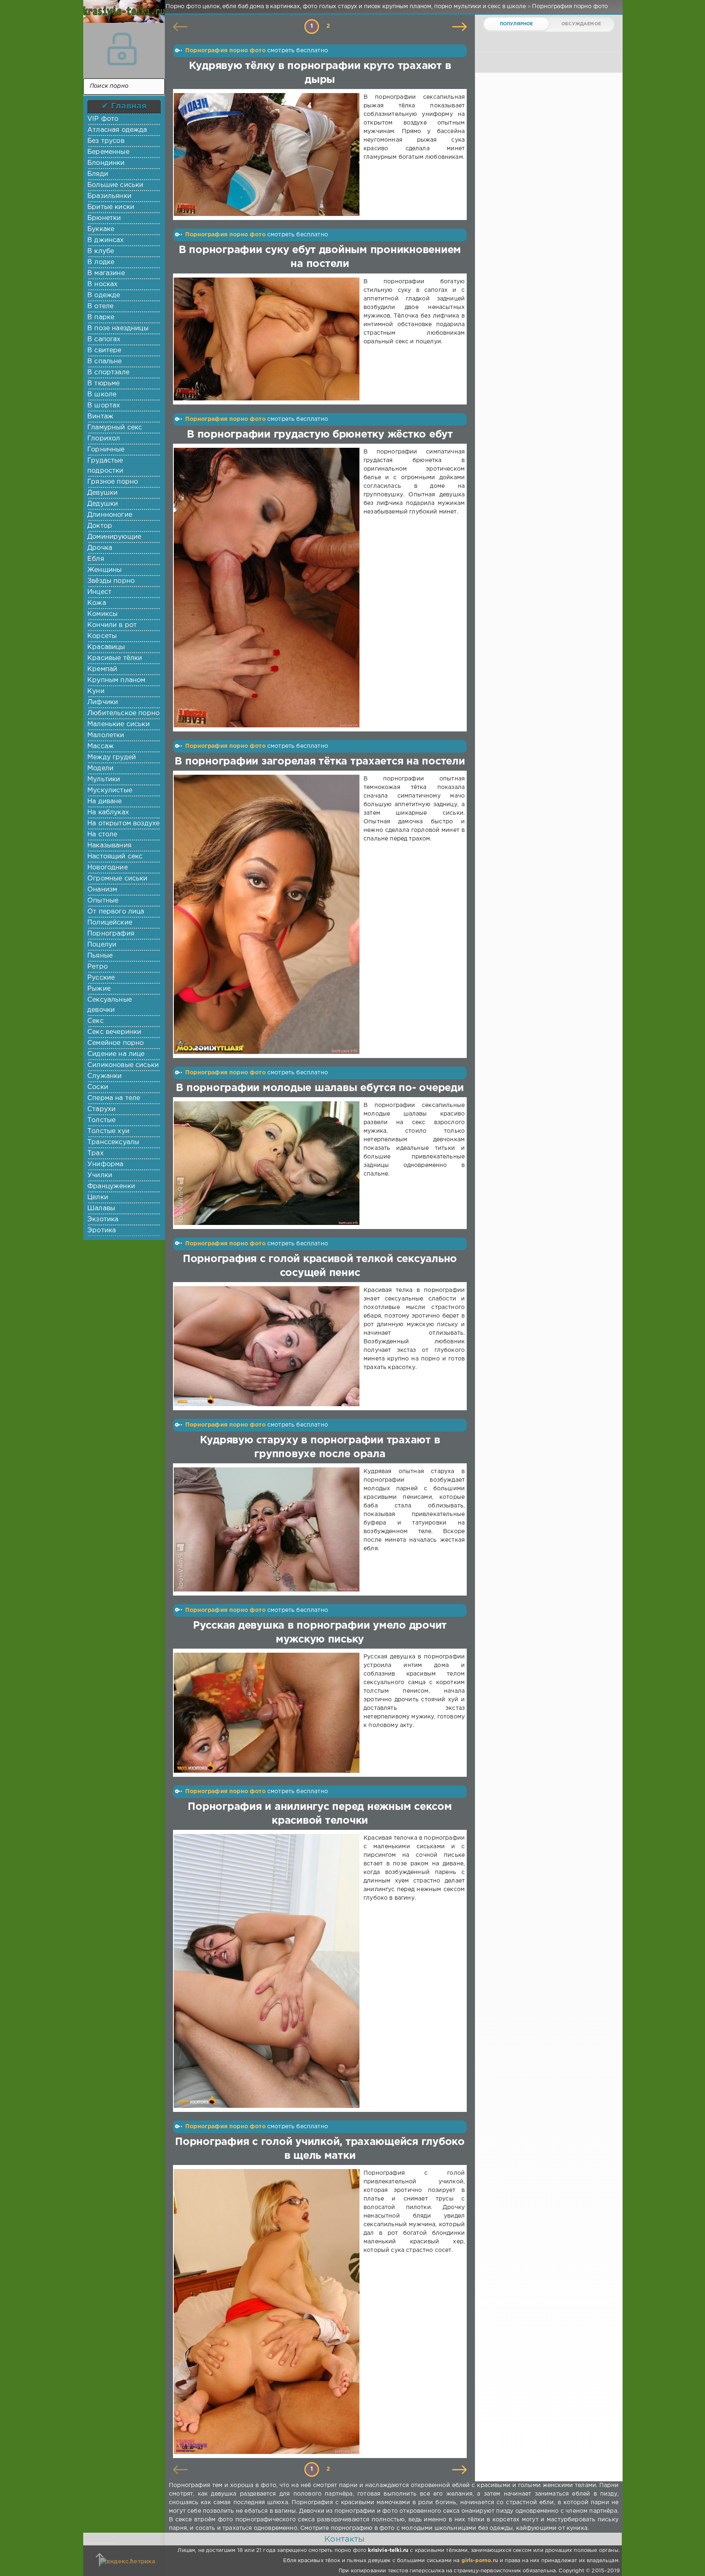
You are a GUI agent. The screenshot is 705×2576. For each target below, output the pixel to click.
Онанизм (102, 890)
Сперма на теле (114, 1098)
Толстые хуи (108, 1131)
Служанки (104, 1076)
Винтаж (100, 417)
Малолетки (106, 735)
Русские (101, 978)
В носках (102, 284)
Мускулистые (110, 790)
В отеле (100, 306)
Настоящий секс (115, 857)
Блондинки (106, 163)
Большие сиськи (115, 185)
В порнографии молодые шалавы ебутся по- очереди (320, 1088)
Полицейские (110, 923)
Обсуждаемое (581, 24)
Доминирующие (114, 537)
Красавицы (106, 647)
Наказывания (109, 846)
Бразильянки (109, 196)
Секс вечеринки (114, 1032)
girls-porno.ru (480, 2561)
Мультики (104, 779)
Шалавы (101, 1208)
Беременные (108, 152)
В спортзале (108, 372)
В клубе (101, 251)
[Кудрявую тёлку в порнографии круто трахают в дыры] (268, 154)
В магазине (106, 273)
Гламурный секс (115, 428)
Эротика (102, 1230)
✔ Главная (124, 106)
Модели (100, 768)
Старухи (101, 1109)
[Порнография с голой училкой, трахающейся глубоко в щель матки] (268, 2312)
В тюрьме (103, 383)
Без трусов (106, 141)
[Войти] (122, 49)
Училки (100, 1175)
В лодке (101, 262)
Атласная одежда (117, 130)
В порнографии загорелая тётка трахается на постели (320, 762)
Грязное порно (113, 482)
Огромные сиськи (117, 879)
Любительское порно (123, 713)
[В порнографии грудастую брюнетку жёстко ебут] (268, 588)
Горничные (106, 450)
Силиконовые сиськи (123, 1065)
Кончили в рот (112, 625)
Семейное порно (115, 1043)
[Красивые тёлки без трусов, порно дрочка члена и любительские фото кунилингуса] (122, 16)
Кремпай (102, 669)
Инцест (99, 592)
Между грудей (112, 757)
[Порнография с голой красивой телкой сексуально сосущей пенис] (268, 1346)
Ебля (96, 559)
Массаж (101, 746)
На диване (105, 801)
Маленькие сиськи (119, 724)
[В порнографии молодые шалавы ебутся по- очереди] (268, 1163)
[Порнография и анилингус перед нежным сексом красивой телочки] (268, 1971)
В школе (102, 395)
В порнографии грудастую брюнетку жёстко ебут (320, 435)
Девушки (102, 493)
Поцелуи (102, 945)
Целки (98, 1197)
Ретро (98, 967)
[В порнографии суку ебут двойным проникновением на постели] (268, 339)
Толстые (101, 1120)
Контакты (344, 2539)
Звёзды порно (111, 581)
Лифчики (103, 702)
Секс (95, 1021)
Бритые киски (111, 207)
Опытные (103, 901)
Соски (98, 1087)
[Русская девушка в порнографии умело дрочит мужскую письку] (268, 1713)
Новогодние (108, 868)
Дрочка (100, 548)
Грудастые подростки (105, 466)
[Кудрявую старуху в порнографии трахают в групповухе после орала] (268, 1529)
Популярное (517, 24)
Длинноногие (110, 515)
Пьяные (100, 956)
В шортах (104, 406)
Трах (95, 1153)
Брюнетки (104, 218)
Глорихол (104, 439)
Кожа (97, 603)
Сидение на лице (116, 1054)
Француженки (111, 1186)
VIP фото (103, 119)
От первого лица (116, 912)
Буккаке (101, 229)
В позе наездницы (118, 328)
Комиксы (102, 614)
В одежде (104, 295)
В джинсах (106, 240)
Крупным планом (116, 680)
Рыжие (99, 989)
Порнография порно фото (225, 51)
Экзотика (103, 1219)
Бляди (98, 174)
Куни (96, 691)
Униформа (105, 1164)
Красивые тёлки (115, 658)
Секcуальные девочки (110, 1005)
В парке (101, 317)
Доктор (100, 526)
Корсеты (102, 636)
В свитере (104, 350)
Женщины (104, 570)
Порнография (111, 934)
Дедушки (103, 504)
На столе (102, 835)
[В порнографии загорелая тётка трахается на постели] (268, 914)
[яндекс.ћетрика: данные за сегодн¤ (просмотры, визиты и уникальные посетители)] (127, 2562)
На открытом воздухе (123, 823)
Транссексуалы (113, 1142)
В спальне (105, 361)
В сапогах (104, 339)
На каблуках (108, 812)
